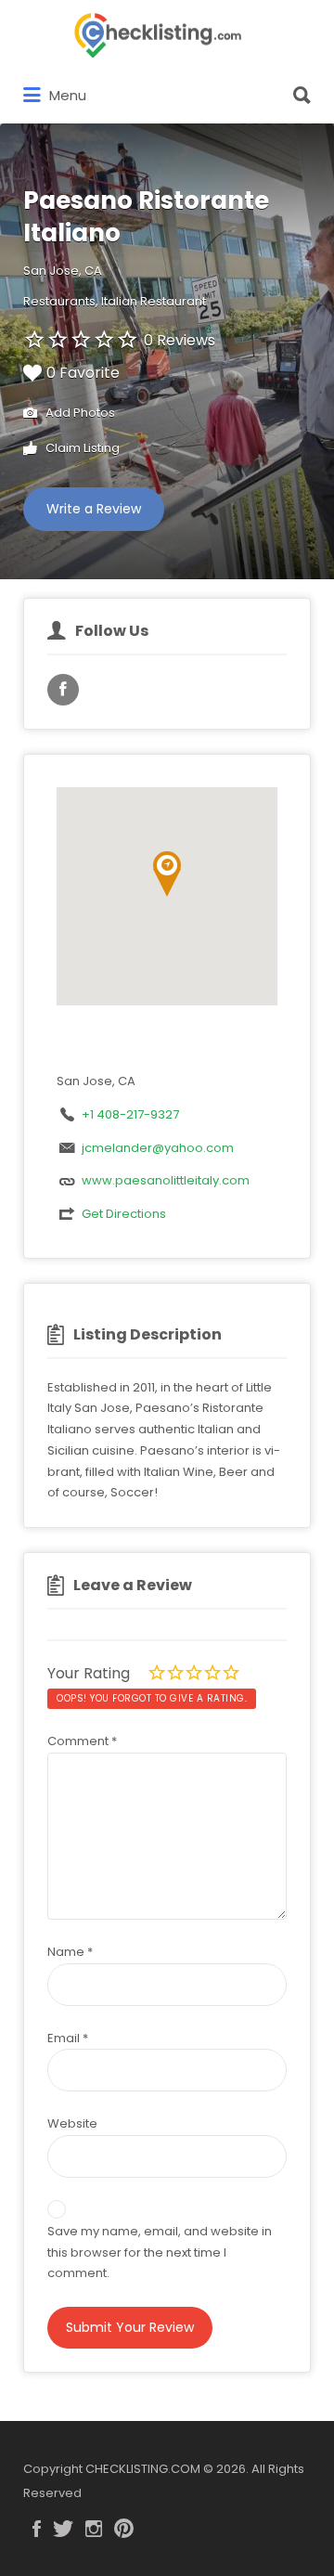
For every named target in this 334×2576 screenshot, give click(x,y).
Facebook (37, 2529)
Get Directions (124, 1214)
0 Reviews (180, 340)
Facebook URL (63, 690)
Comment (82, 1741)
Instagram (94, 2529)
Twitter (63, 2529)
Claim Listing (81, 448)
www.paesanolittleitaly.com (166, 1180)
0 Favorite (83, 373)
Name (70, 1952)
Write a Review (94, 509)
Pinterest (124, 2529)
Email (68, 2038)
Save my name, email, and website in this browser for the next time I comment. (160, 2252)
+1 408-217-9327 (130, 1114)
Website (72, 2123)
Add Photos (79, 413)
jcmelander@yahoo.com (158, 1148)
